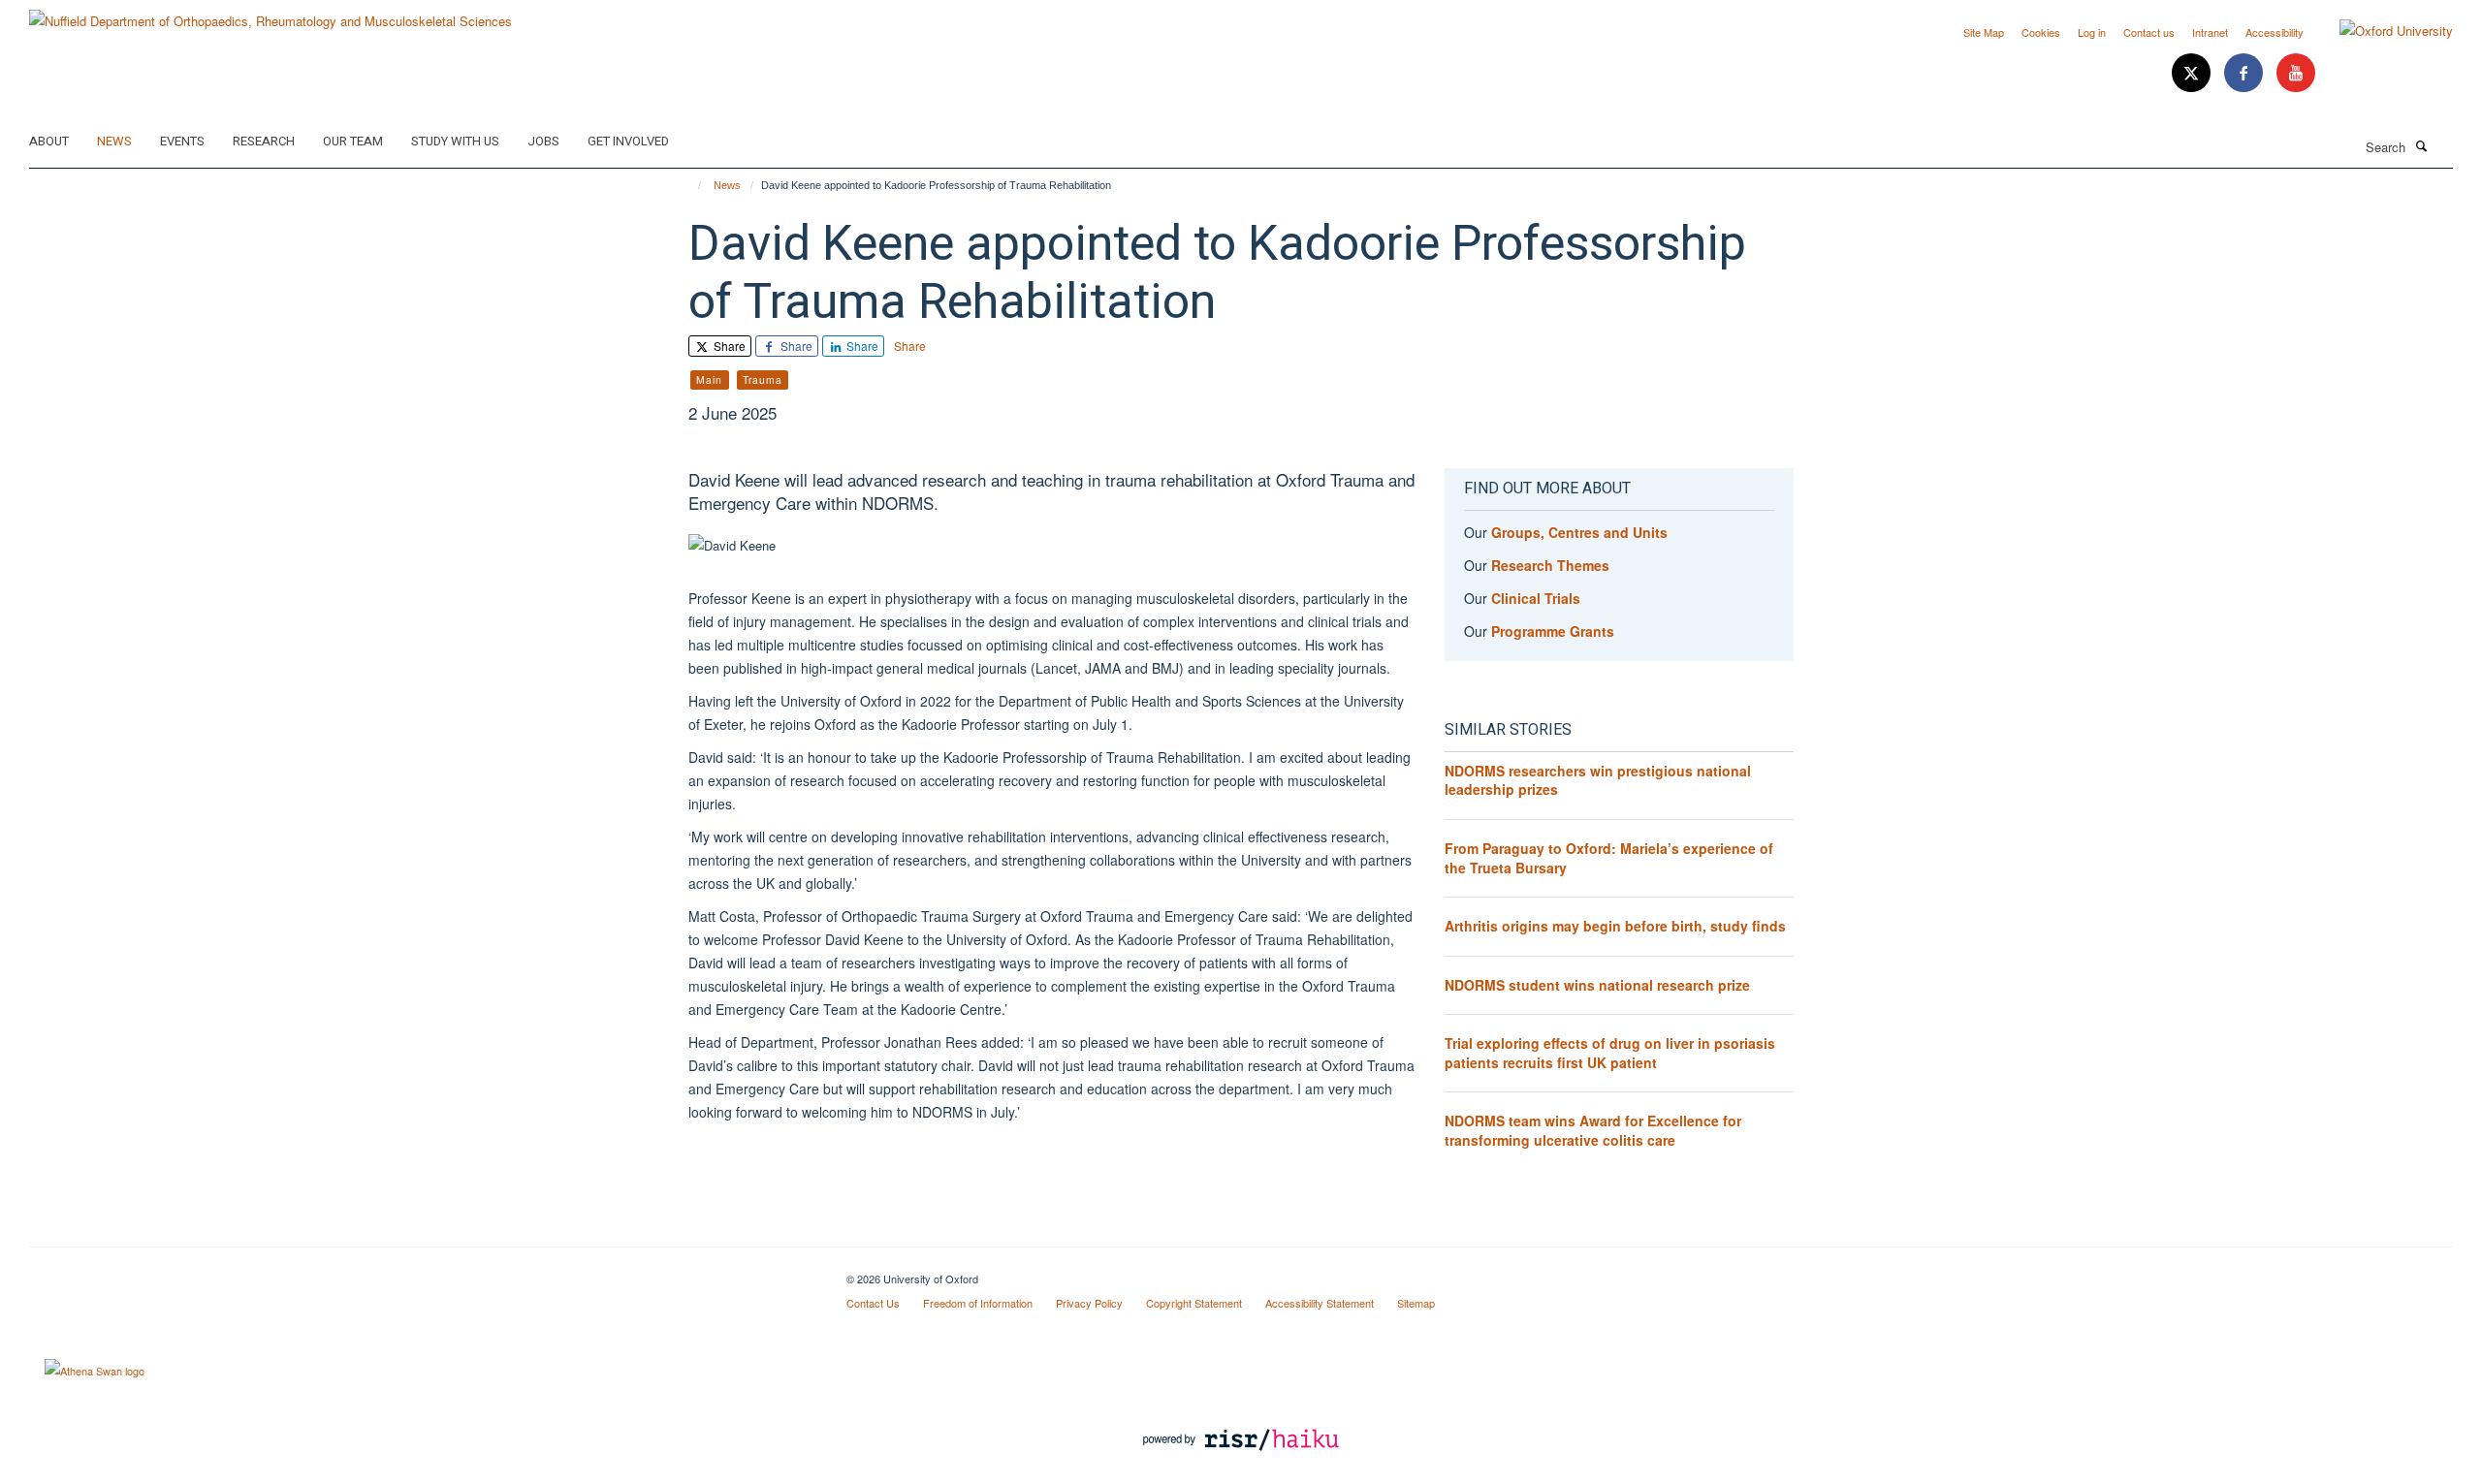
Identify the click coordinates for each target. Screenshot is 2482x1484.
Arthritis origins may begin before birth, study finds (1615, 926)
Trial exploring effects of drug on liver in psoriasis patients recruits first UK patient (1610, 1053)
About (49, 141)
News (114, 141)
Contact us (2149, 32)
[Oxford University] (2382, 31)
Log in (2092, 32)
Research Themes (1550, 565)
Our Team (353, 141)
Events (182, 141)
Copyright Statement (1194, 1303)
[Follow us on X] (2193, 73)
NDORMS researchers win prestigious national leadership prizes (1598, 780)
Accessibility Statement (1320, 1303)
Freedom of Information (978, 1303)
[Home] (691, 185)
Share (728, 346)
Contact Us (873, 1303)
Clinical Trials (1536, 598)
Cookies (2041, 32)
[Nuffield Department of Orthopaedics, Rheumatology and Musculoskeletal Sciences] (270, 14)
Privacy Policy (1089, 1303)
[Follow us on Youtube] (2296, 73)
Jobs (543, 141)
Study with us (455, 141)
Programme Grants (1553, 631)
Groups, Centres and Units (1579, 532)
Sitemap (1416, 1303)
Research (264, 141)
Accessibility (2275, 32)
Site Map (1984, 32)
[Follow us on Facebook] (2245, 73)
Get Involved (628, 141)
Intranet (2210, 32)
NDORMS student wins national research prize (1597, 985)
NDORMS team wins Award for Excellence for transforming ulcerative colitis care (1593, 1130)
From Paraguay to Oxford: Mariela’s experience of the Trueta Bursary (1609, 858)
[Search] (2421, 145)
